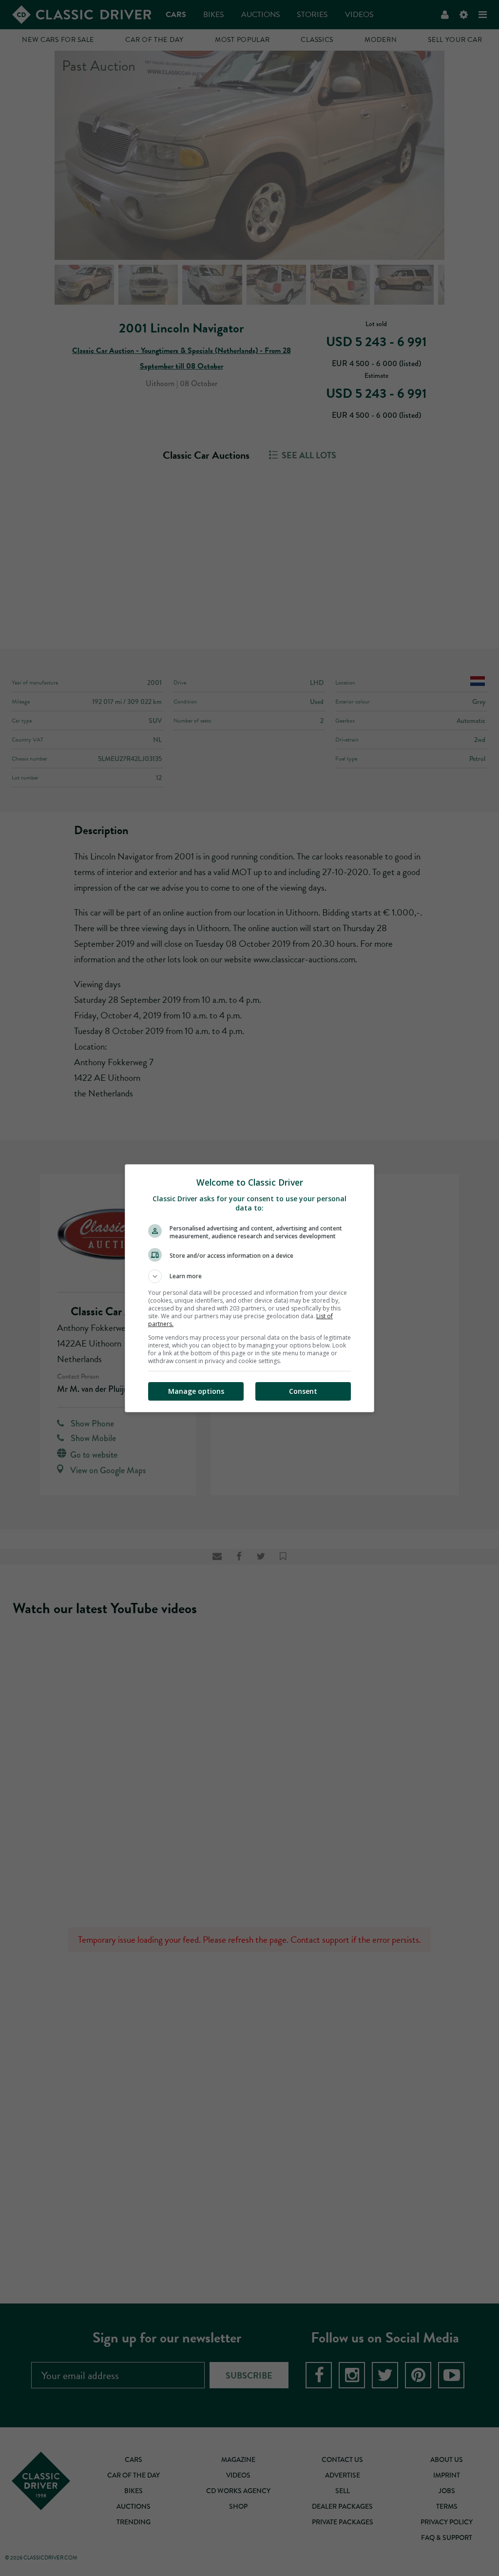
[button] (249, 1276)
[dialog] (249, 1288)
